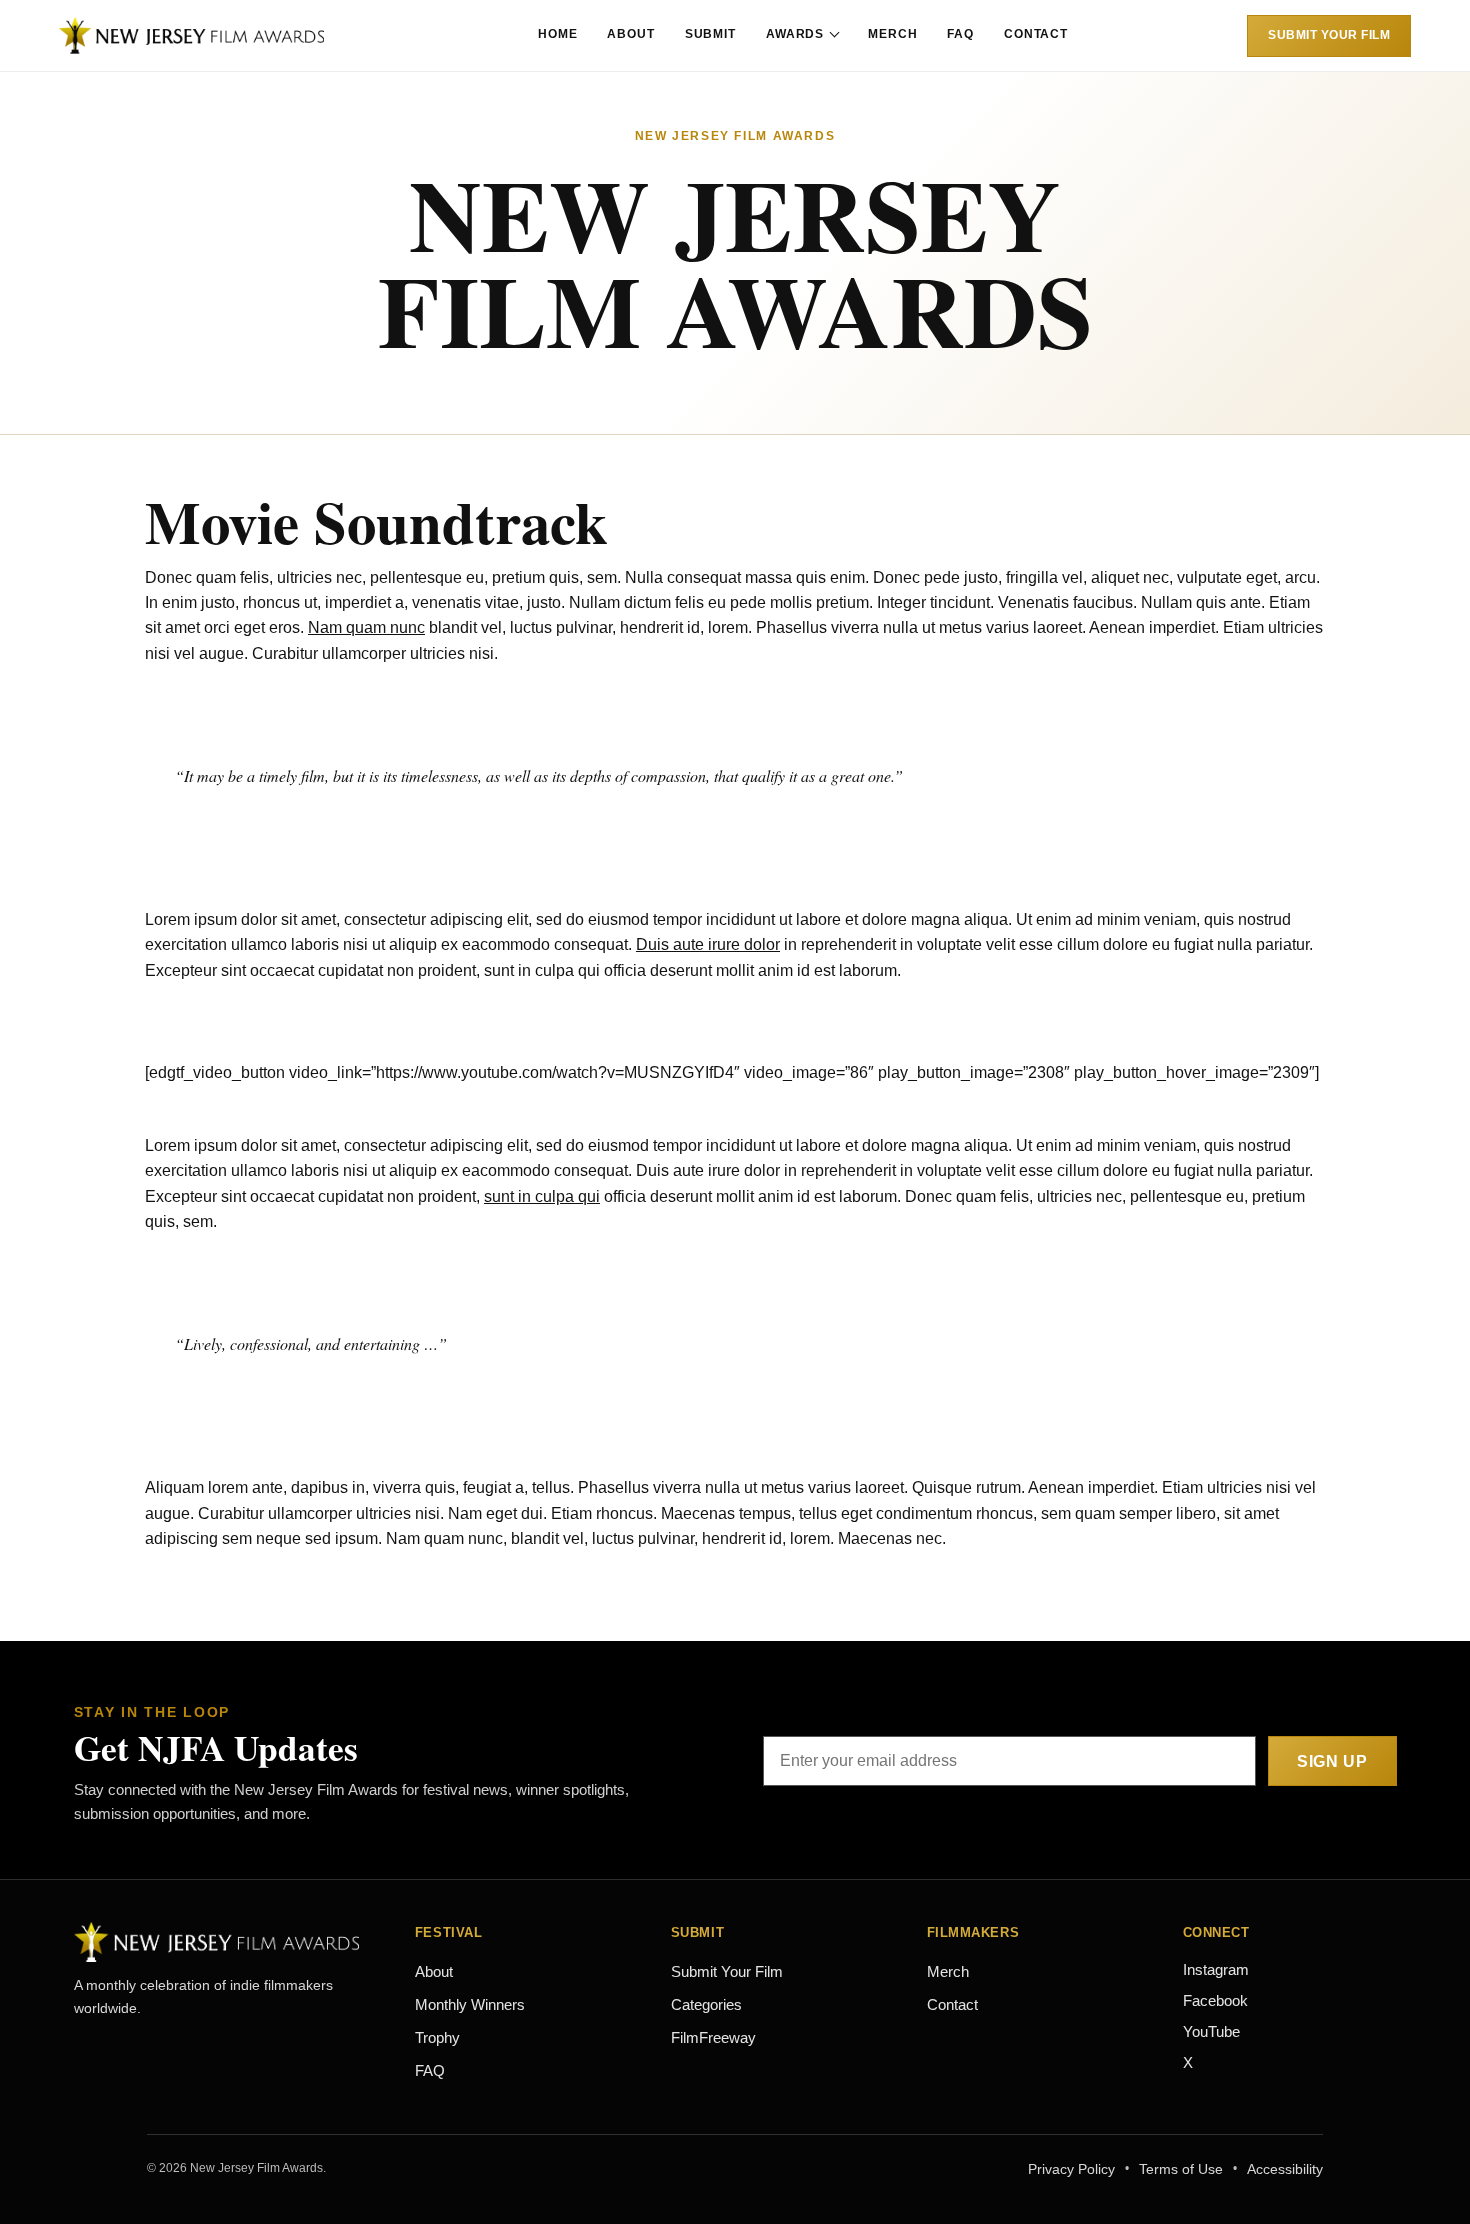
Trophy (437, 2038)
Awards (795, 34)
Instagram (1216, 1970)
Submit (710, 34)
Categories (706, 2005)
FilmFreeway (713, 2038)
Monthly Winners (470, 2005)
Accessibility (1285, 2169)
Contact (1036, 34)
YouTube (1211, 2032)
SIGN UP (1332, 1761)
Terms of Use (1181, 2169)
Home (557, 34)
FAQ (960, 34)
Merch (892, 34)
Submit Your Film (1329, 35)
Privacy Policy (1071, 2169)
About (630, 34)
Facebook (1215, 2001)
